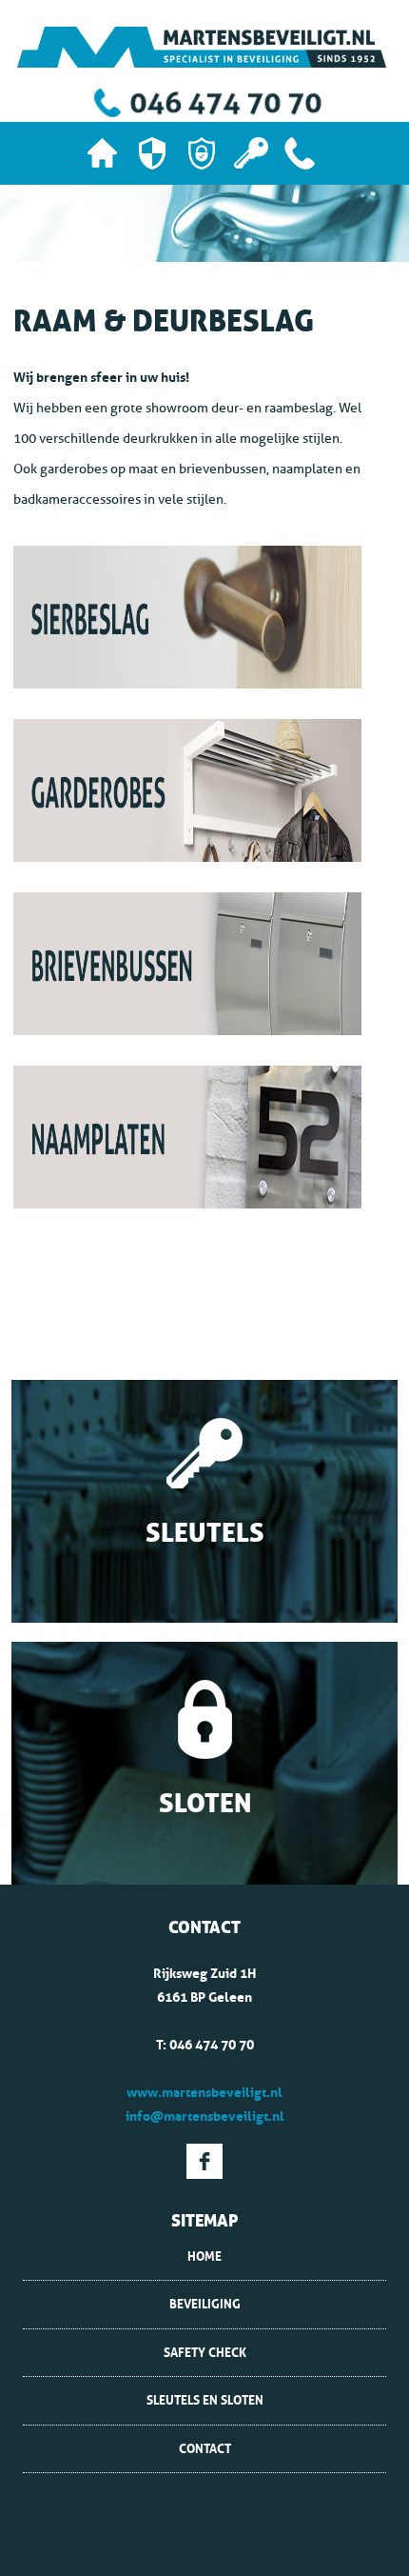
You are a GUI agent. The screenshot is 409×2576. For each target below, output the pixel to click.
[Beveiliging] (152, 153)
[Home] (103, 153)
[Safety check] (202, 153)
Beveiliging (205, 2304)
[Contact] (300, 153)
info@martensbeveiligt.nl (205, 2116)
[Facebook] (204, 2159)
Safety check (205, 2352)
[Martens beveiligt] (202, 47)
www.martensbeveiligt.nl (204, 2092)
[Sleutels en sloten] (251, 153)
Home (204, 2256)
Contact (205, 2448)
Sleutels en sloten (205, 2400)
